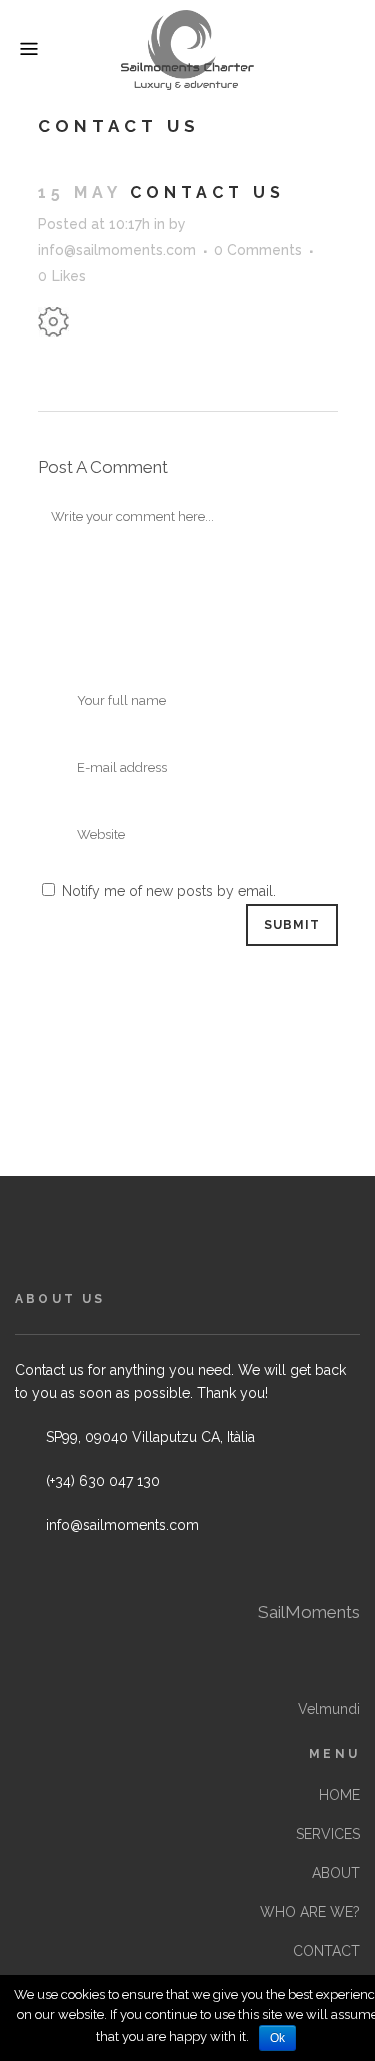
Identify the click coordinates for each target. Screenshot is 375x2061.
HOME (339, 1795)
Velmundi (329, 1709)
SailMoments (309, 1612)
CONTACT (326, 1951)
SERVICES (328, 1834)
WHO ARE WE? (310, 1912)
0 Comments (258, 250)
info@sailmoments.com (117, 250)
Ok (277, 2038)
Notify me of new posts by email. (169, 891)
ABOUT (336, 1873)
